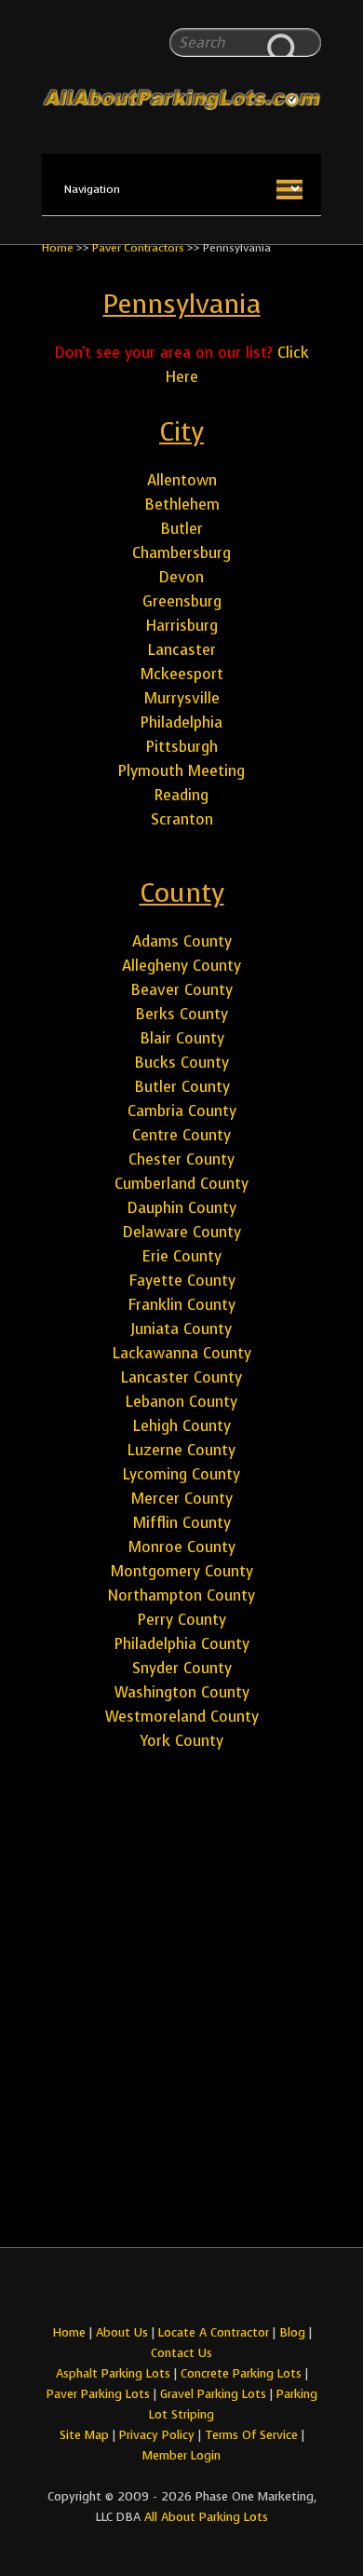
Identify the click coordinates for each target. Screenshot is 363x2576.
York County (181, 1741)
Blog (292, 2332)
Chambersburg (181, 553)
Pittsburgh (182, 747)
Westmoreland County (182, 1717)
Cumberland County (181, 1184)
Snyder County (182, 1668)
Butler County (182, 1087)
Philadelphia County (182, 1644)
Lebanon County (181, 1402)
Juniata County (181, 1329)
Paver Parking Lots (98, 2394)
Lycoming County (181, 1474)
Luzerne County (181, 1450)
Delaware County (182, 1232)
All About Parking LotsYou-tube (198, 2290)
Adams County (182, 941)
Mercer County (182, 1499)
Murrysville (182, 698)
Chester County (181, 1159)
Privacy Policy (157, 2435)
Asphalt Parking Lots (113, 2373)
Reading (181, 795)
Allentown (182, 480)
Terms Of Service (253, 2435)
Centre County (181, 1135)
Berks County (181, 1014)
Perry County (182, 1620)
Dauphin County (182, 1208)
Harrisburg (181, 626)
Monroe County (182, 1547)
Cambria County (182, 1111)
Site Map (84, 2435)
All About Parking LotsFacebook (165, 2290)
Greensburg (182, 601)
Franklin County (181, 1305)
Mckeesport (182, 674)
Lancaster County (181, 1377)
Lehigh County (182, 1426)
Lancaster (182, 650)
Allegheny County (181, 966)
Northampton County (181, 1595)
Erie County (181, 1256)
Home (58, 248)
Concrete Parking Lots (241, 2373)
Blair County (182, 1038)
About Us (122, 2332)
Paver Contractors (138, 248)
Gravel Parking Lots (213, 2394)
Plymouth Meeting (181, 771)
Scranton (182, 819)
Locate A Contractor (214, 2332)
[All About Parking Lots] (181, 63)
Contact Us (181, 2353)
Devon (181, 577)
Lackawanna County (182, 1353)
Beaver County (181, 990)
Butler (181, 529)
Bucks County (181, 1063)
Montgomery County (182, 1571)
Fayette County (182, 1281)
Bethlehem (182, 504)
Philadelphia (181, 722)
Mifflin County (182, 1523)
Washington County (182, 1692)
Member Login (181, 2455)
